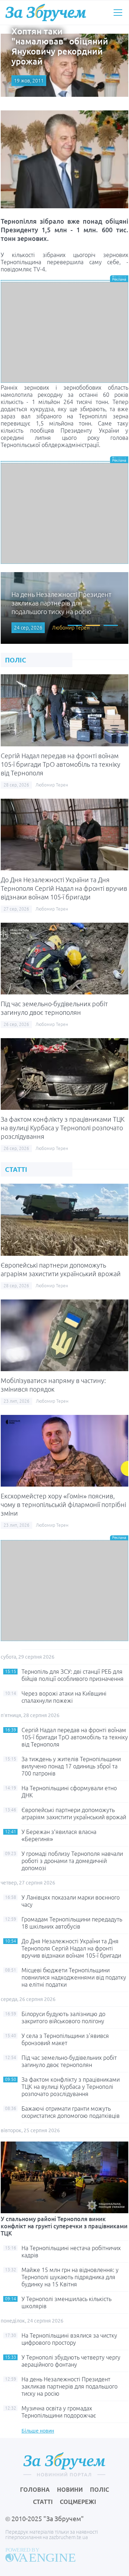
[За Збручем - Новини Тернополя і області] (46, 12)
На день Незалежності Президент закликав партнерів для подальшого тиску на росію (70, 2386)
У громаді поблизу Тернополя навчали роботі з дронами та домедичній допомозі (72, 1861)
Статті (43, 2502)
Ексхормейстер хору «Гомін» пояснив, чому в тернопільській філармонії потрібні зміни (63, 1505)
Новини (70, 2490)
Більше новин (38, 2431)
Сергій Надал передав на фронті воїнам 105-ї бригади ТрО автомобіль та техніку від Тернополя (61, 764)
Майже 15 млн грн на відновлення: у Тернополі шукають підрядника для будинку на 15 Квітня (70, 2277)
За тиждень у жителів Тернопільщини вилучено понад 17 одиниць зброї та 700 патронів (71, 1766)
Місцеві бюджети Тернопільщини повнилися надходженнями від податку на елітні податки (74, 1977)
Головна (35, 2490)
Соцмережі (78, 2502)
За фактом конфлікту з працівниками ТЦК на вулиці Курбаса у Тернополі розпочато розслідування (63, 1128)
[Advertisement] (64, 332)
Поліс (99, 2490)
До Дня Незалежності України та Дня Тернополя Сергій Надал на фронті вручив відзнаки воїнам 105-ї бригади (64, 888)
